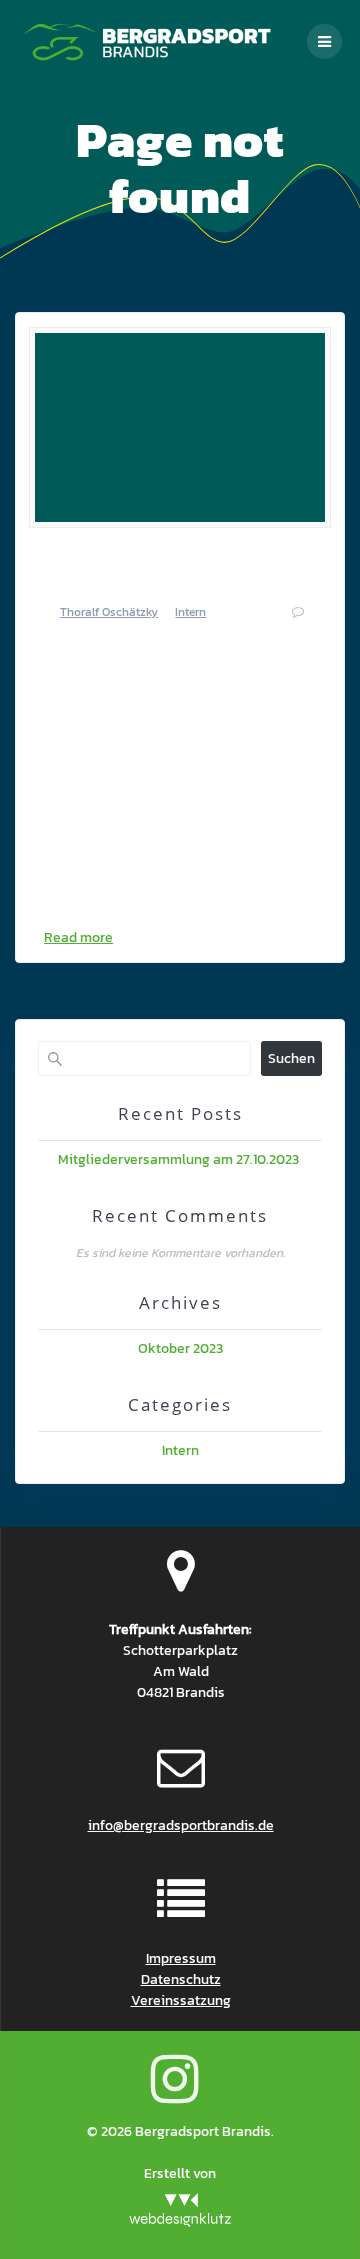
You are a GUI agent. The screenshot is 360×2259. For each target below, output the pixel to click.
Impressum (181, 1958)
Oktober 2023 (180, 1348)
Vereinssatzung (181, 2000)
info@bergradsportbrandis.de (181, 1825)
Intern (190, 612)
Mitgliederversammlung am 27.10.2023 (180, 1159)
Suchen (291, 1058)
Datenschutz (181, 1979)
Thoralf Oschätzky (109, 612)
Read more (78, 937)
